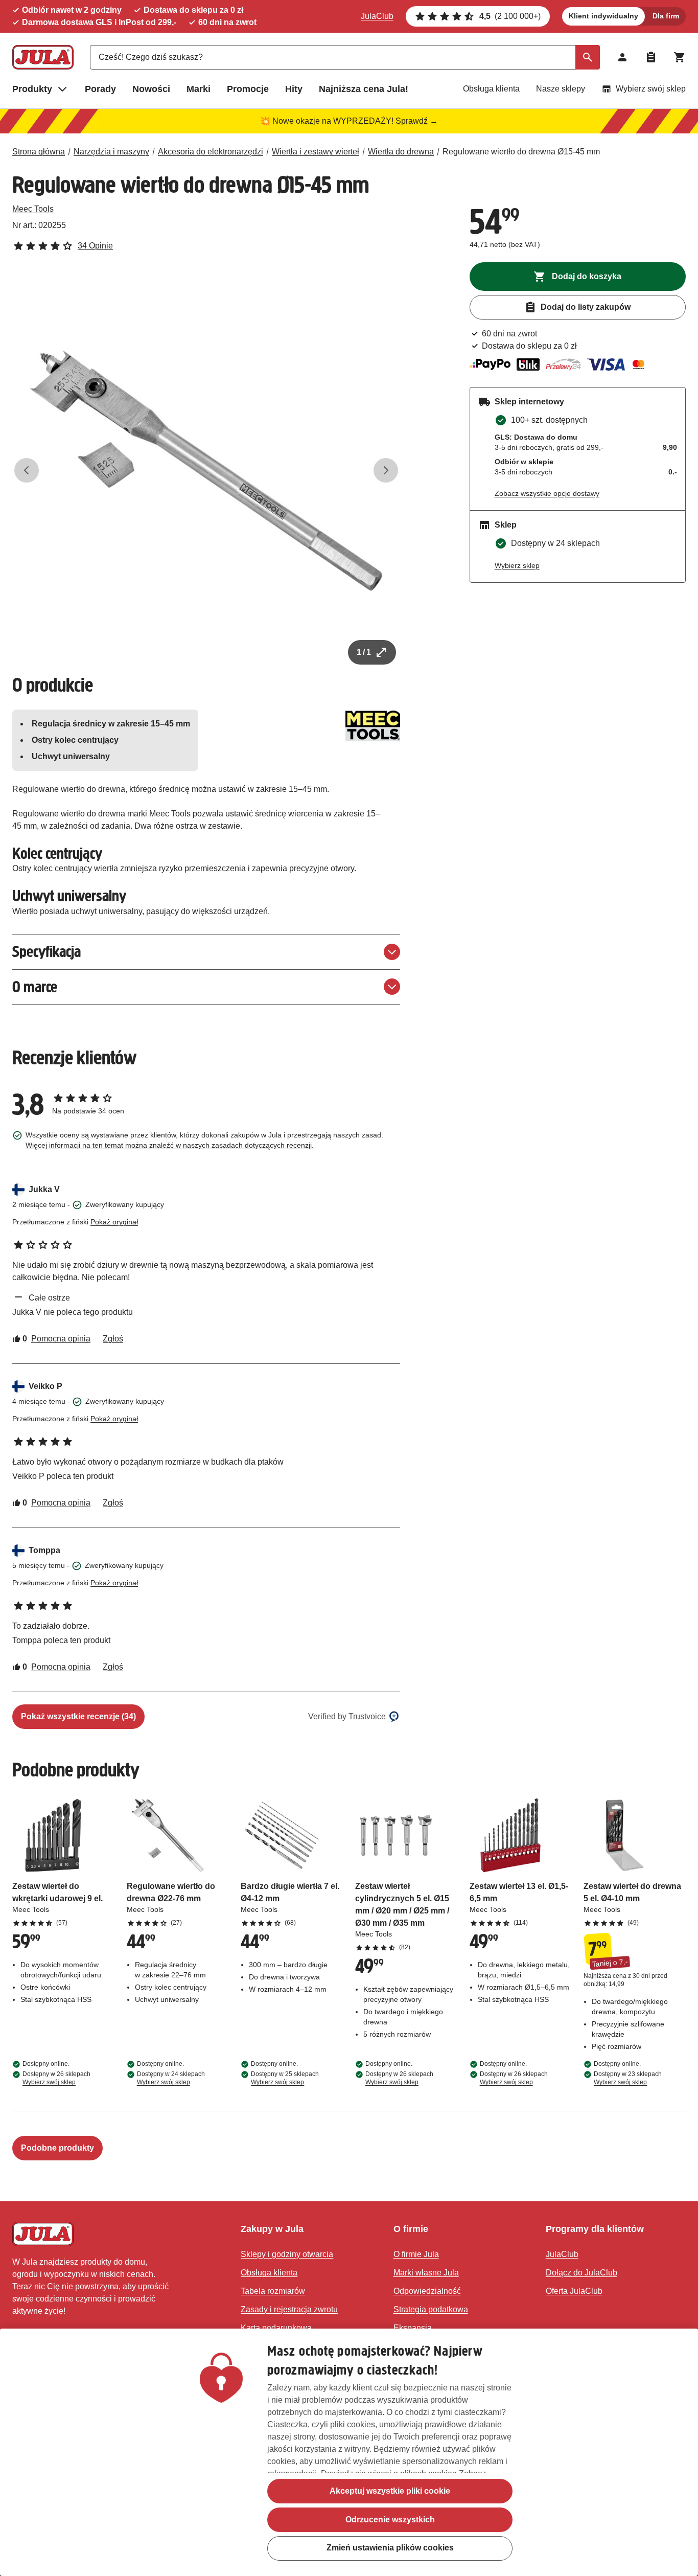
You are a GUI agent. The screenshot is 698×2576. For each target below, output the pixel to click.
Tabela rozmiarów (273, 2291)
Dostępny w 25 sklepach (285, 2078)
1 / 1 (364, 652)
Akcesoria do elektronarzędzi (211, 152)
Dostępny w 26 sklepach (56, 2078)
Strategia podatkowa (431, 2309)
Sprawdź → (417, 121)
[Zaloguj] (622, 57)
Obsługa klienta (491, 89)
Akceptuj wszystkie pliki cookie (390, 2491)
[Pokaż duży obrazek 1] (206, 471)
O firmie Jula (416, 2254)
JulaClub (377, 16)
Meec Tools (33, 209)
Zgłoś (113, 1339)
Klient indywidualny (603, 16)
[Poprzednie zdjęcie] (27, 470)
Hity (294, 89)
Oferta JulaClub (574, 2291)
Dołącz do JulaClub (581, 2273)
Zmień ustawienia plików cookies (390, 2548)
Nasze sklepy (561, 89)
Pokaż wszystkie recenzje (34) (78, 1716)
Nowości (151, 89)
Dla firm (666, 16)
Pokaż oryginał (114, 1222)
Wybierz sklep (517, 565)
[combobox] (345, 57)
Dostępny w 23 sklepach (628, 2078)
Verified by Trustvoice (347, 1716)
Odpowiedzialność (427, 2291)
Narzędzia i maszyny (111, 152)
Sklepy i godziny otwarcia (287, 2254)
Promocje (248, 89)
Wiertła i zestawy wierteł (316, 152)
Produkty (32, 89)
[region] (349, 2452)
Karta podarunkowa (276, 2328)
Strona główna (39, 152)
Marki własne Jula (426, 2273)
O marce (35, 987)
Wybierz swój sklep (651, 89)
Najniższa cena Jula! (364, 89)
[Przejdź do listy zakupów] (651, 57)
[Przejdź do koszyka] (680, 57)
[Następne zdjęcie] (386, 470)
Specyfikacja (46, 952)
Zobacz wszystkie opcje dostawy (547, 493)
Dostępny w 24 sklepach (171, 2078)
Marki (199, 89)
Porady (100, 89)
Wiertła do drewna (401, 152)
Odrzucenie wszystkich (390, 2520)
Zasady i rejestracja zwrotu (289, 2309)
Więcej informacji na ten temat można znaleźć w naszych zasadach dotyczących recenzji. (170, 1145)
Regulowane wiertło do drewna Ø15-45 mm (521, 152)
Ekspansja (413, 2328)
